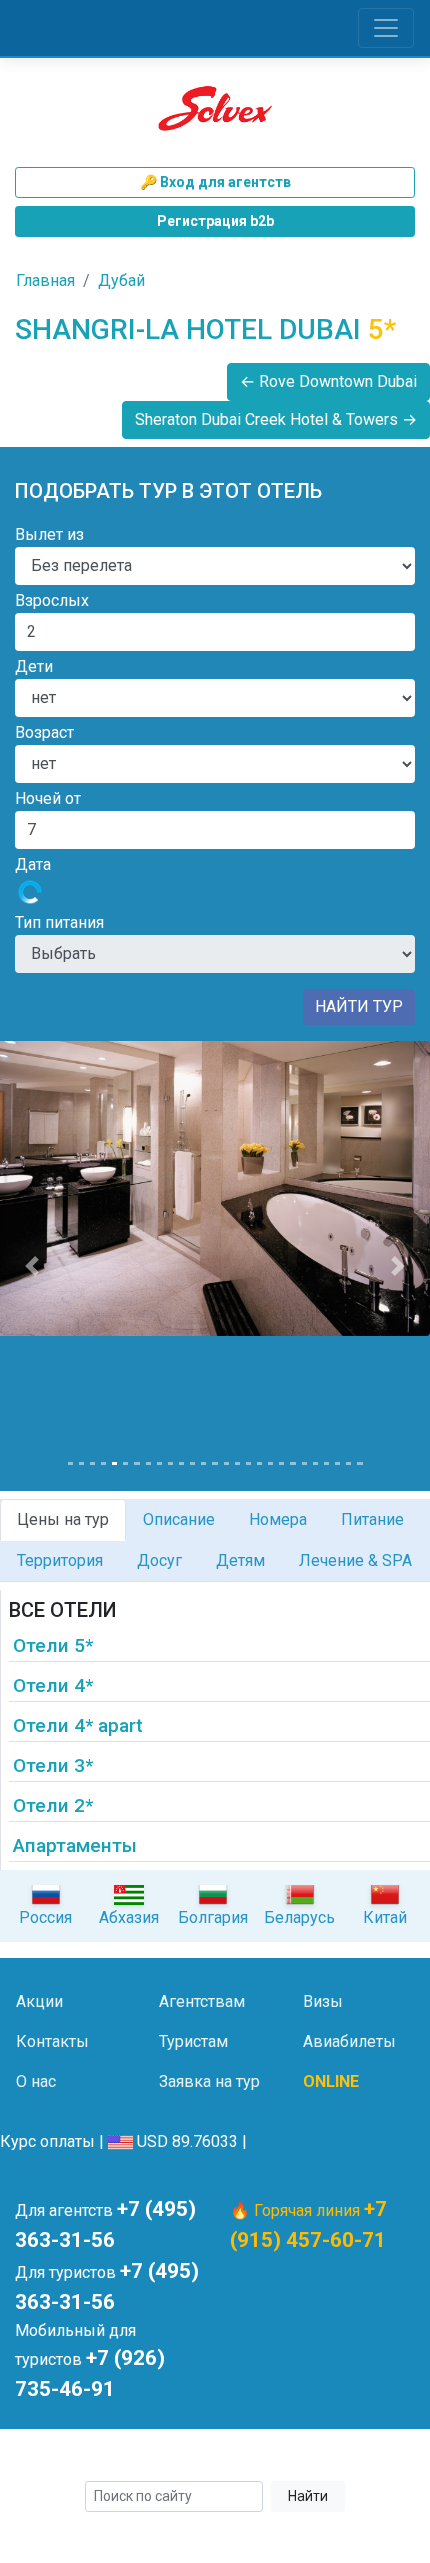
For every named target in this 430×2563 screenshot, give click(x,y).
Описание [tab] (179, 1519)
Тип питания (59, 922)
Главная (45, 280)
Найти (308, 2496)
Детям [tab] (240, 1560)
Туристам (193, 2041)
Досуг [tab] (159, 1560)
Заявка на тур (209, 2081)
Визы (323, 2001)
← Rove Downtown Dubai (328, 381)
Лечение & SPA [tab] (355, 1560)
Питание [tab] (372, 1519)
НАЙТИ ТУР (359, 1006)
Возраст (44, 732)
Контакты (52, 2041)
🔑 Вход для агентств (215, 182)
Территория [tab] (60, 1560)
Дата (33, 864)
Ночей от (48, 798)
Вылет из (49, 534)
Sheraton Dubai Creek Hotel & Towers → (276, 419)
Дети (34, 666)
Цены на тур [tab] (63, 1519)
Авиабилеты (349, 2041)
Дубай (121, 280)
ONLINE (331, 2081)
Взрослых (52, 600)
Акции (39, 2001)
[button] (32, 1266)
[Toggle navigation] (386, 28)
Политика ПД (347, 2457)
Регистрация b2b (215, 221)
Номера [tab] (278, 1519)
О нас (36, 2081)
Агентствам (202, 2001)
